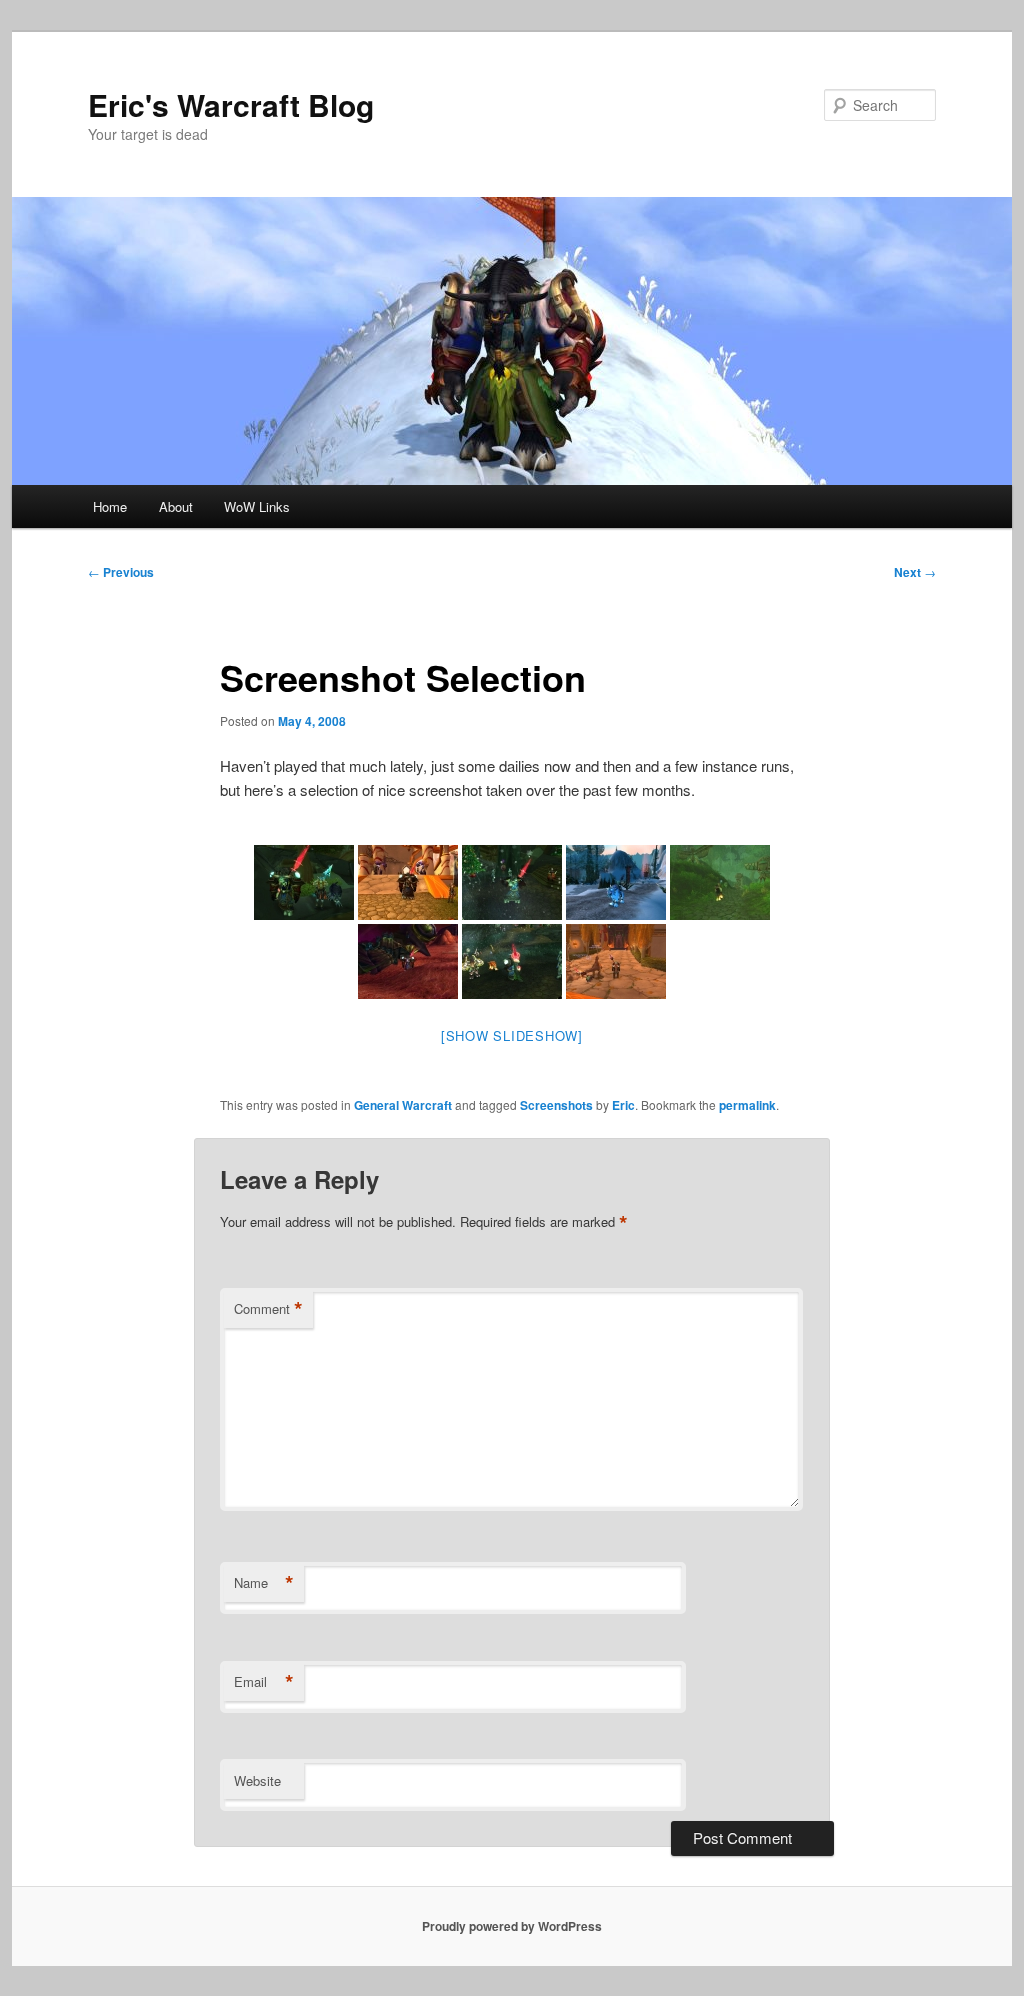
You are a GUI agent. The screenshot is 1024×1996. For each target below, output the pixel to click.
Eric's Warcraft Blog (231, 104)
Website (257, 1780)
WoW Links (257, 506)
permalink (747, 1105)
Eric (623, 1105)
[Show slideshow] (512, 1035)
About (176, 506)
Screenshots (556, 1105)
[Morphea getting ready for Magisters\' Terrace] (616, 961)
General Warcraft (403, 1105)
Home (110, 506)
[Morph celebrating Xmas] (512, 882)
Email (264, 1682)
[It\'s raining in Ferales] (720, 882)
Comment (268, 1309)
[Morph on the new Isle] (408, 882)
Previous (121, 572)
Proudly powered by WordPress (512, 1926)
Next (915, 572)
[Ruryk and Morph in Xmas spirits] (512, 961)
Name (264, 1583)
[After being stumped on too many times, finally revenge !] (408, 961)
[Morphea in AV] (616, 882)
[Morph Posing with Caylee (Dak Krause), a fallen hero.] (304, 882)
